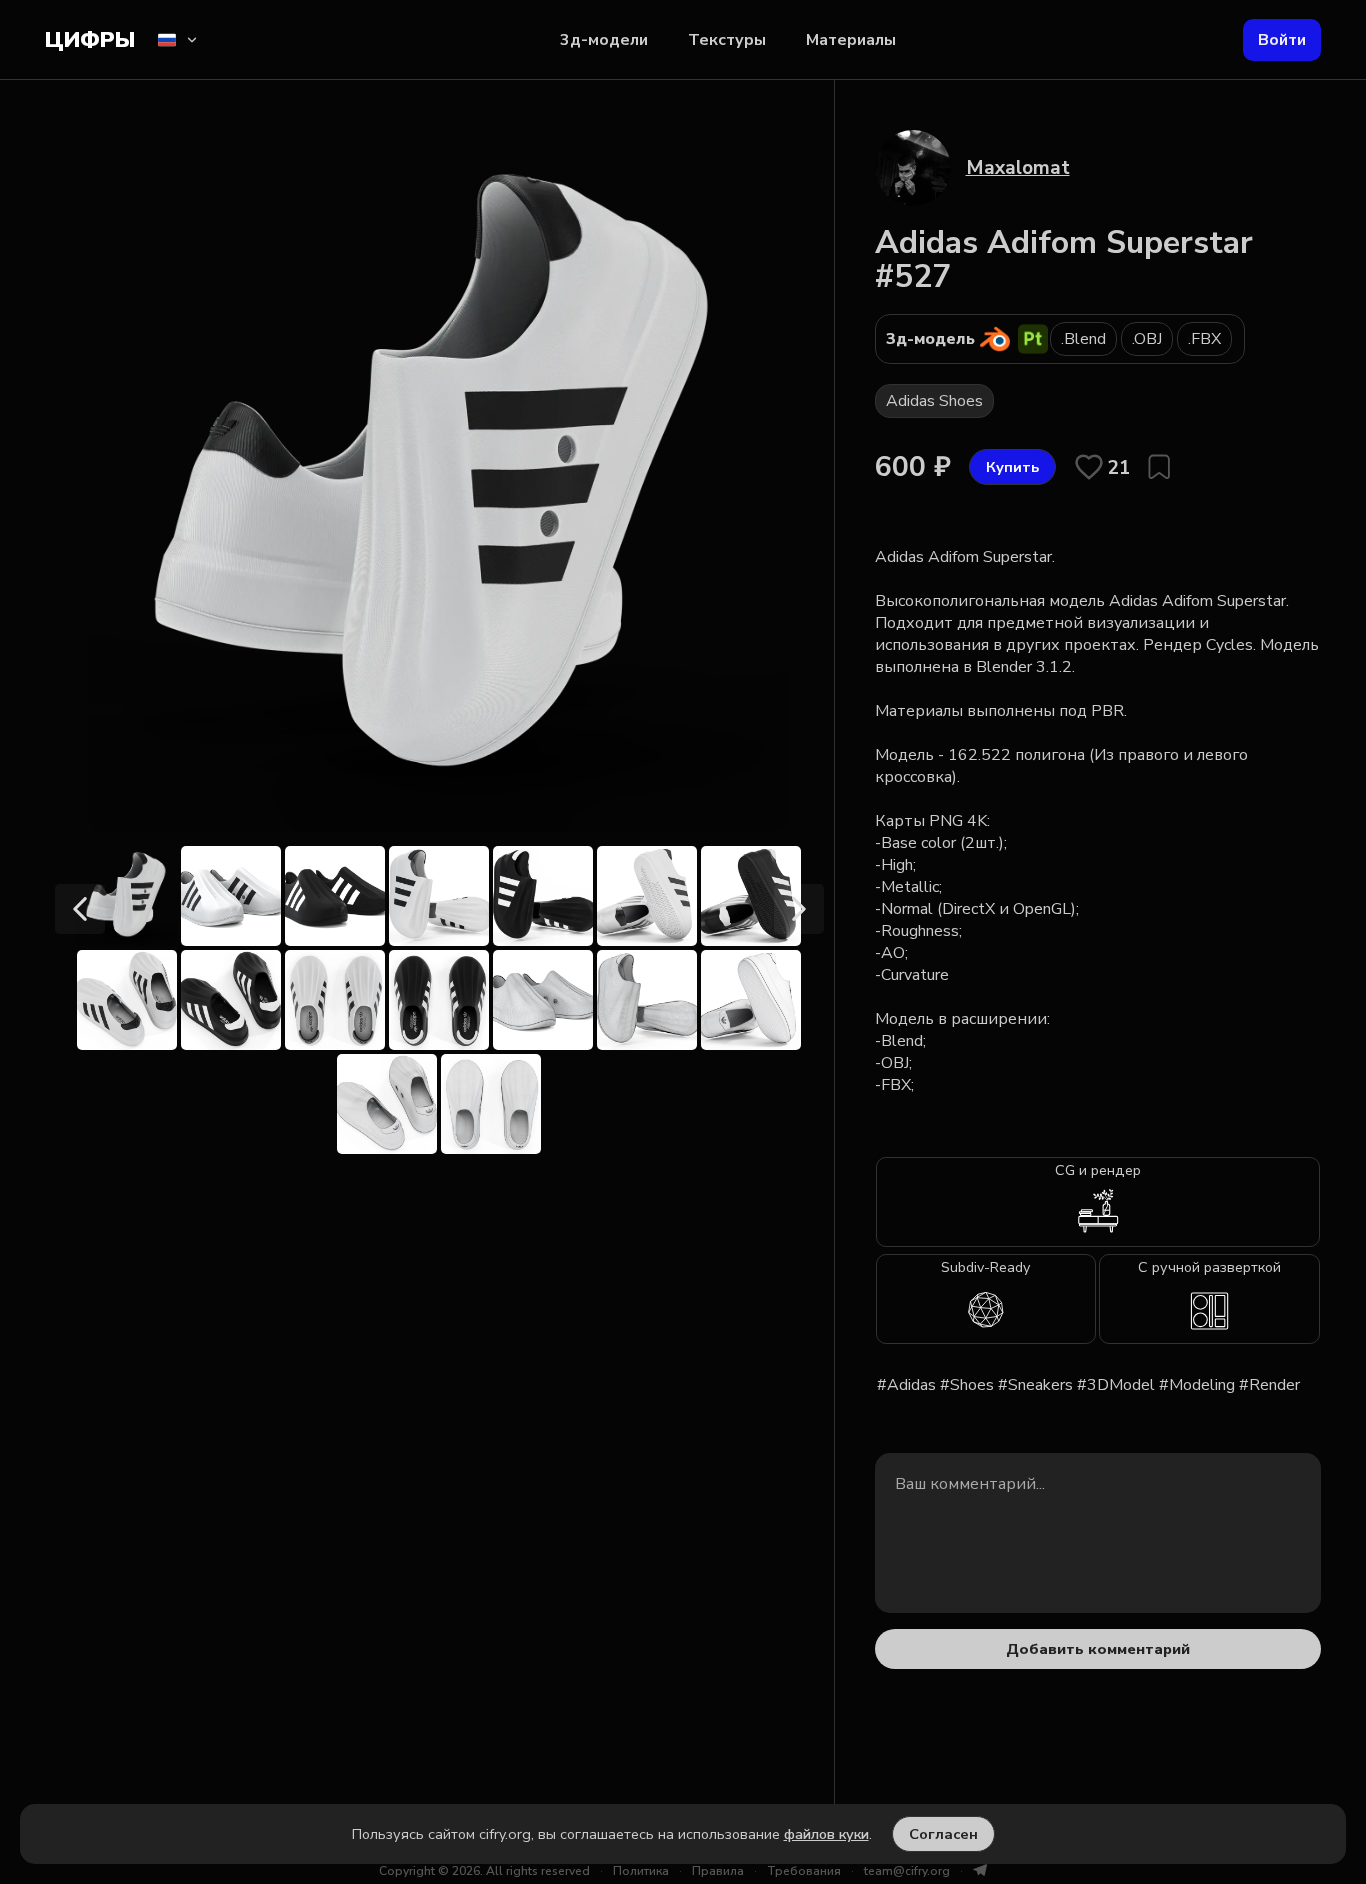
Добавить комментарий (1098, 1649)
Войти (1282, 40)
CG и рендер (1098, 1170)
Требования (804, 1871)
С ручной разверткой (1209, 1267)
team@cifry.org (907, 1871)
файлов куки (826, 1834)
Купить (1012, 467)
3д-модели (604, 40)
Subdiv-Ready (985, 1267)
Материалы (851, 40)
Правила (718, 1871)
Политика (641, 1871)
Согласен (943, 1834)
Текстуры (727, 40)
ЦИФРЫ (90, 40)
